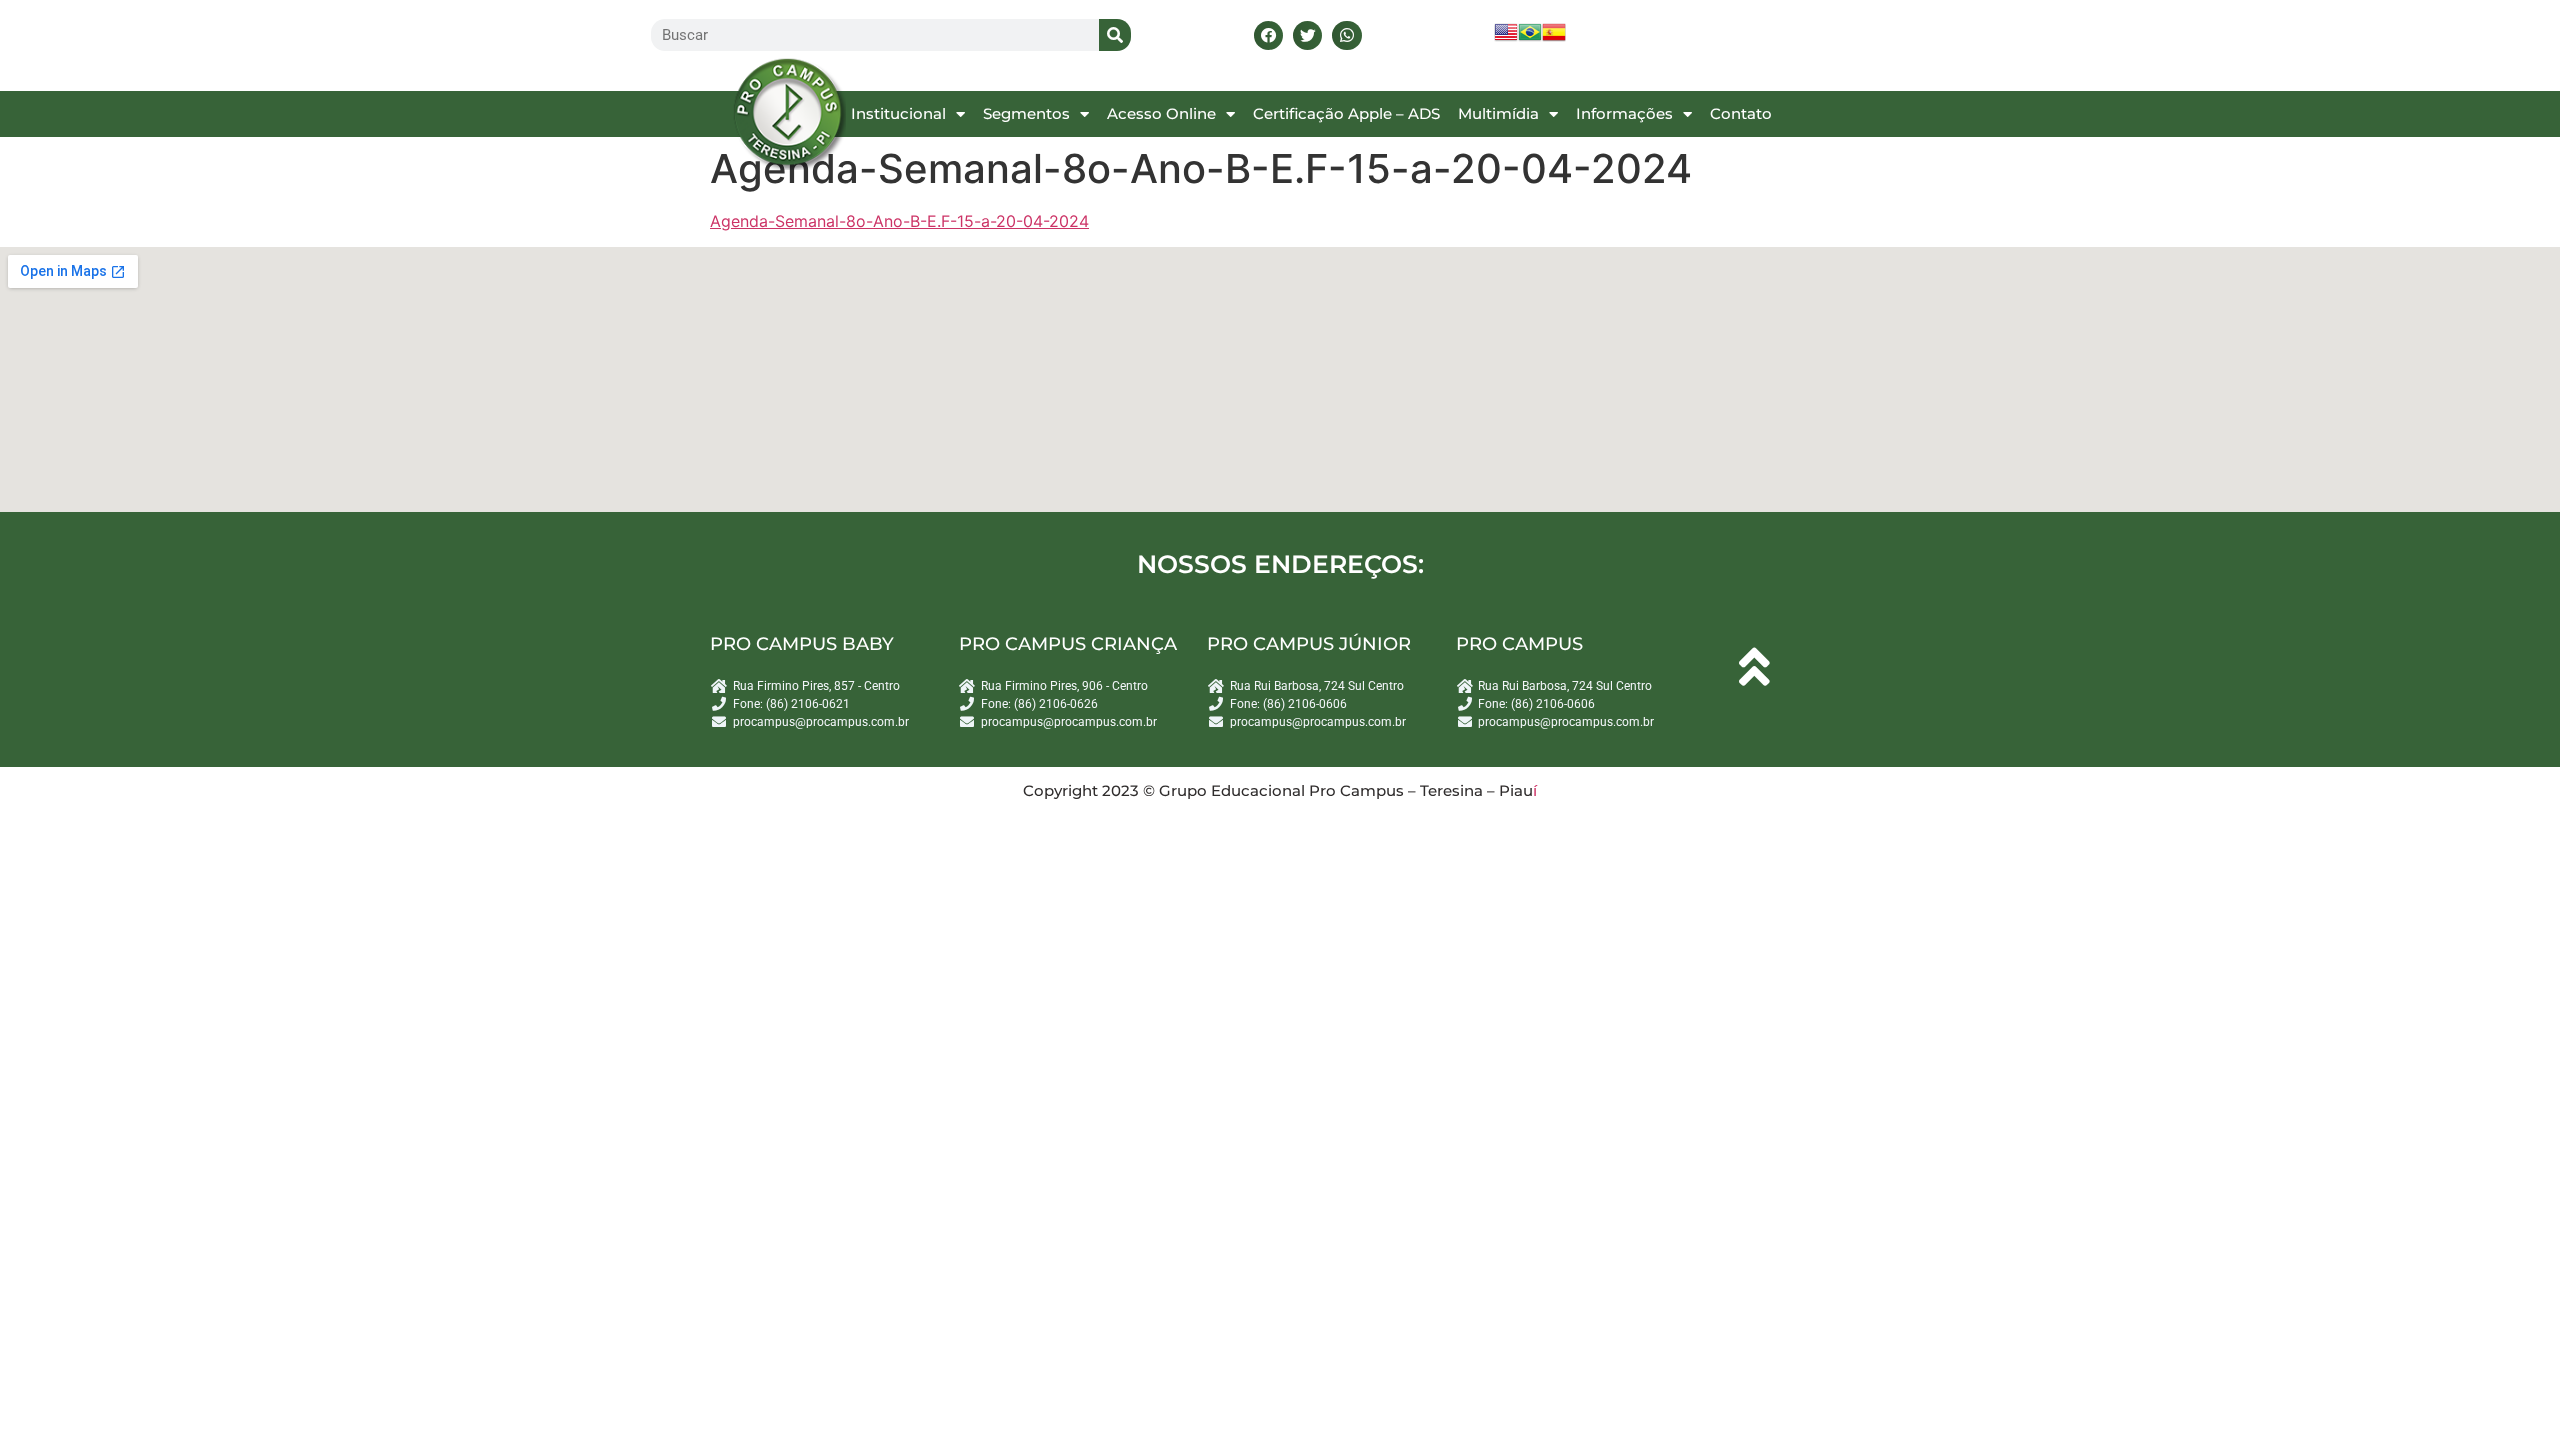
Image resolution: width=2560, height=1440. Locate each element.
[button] (1268, 35)
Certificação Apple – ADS (1346, 113)
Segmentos (1026, 113)
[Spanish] (1554, 38)
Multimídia (1498, 113)
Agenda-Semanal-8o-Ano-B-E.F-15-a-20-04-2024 (899, 221)
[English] (1506, 38)
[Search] (1115, 35)
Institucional (898, 113)
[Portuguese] (1530, 38)
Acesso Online (1161, 113)
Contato (1741, 113)
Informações (1624, 113)
